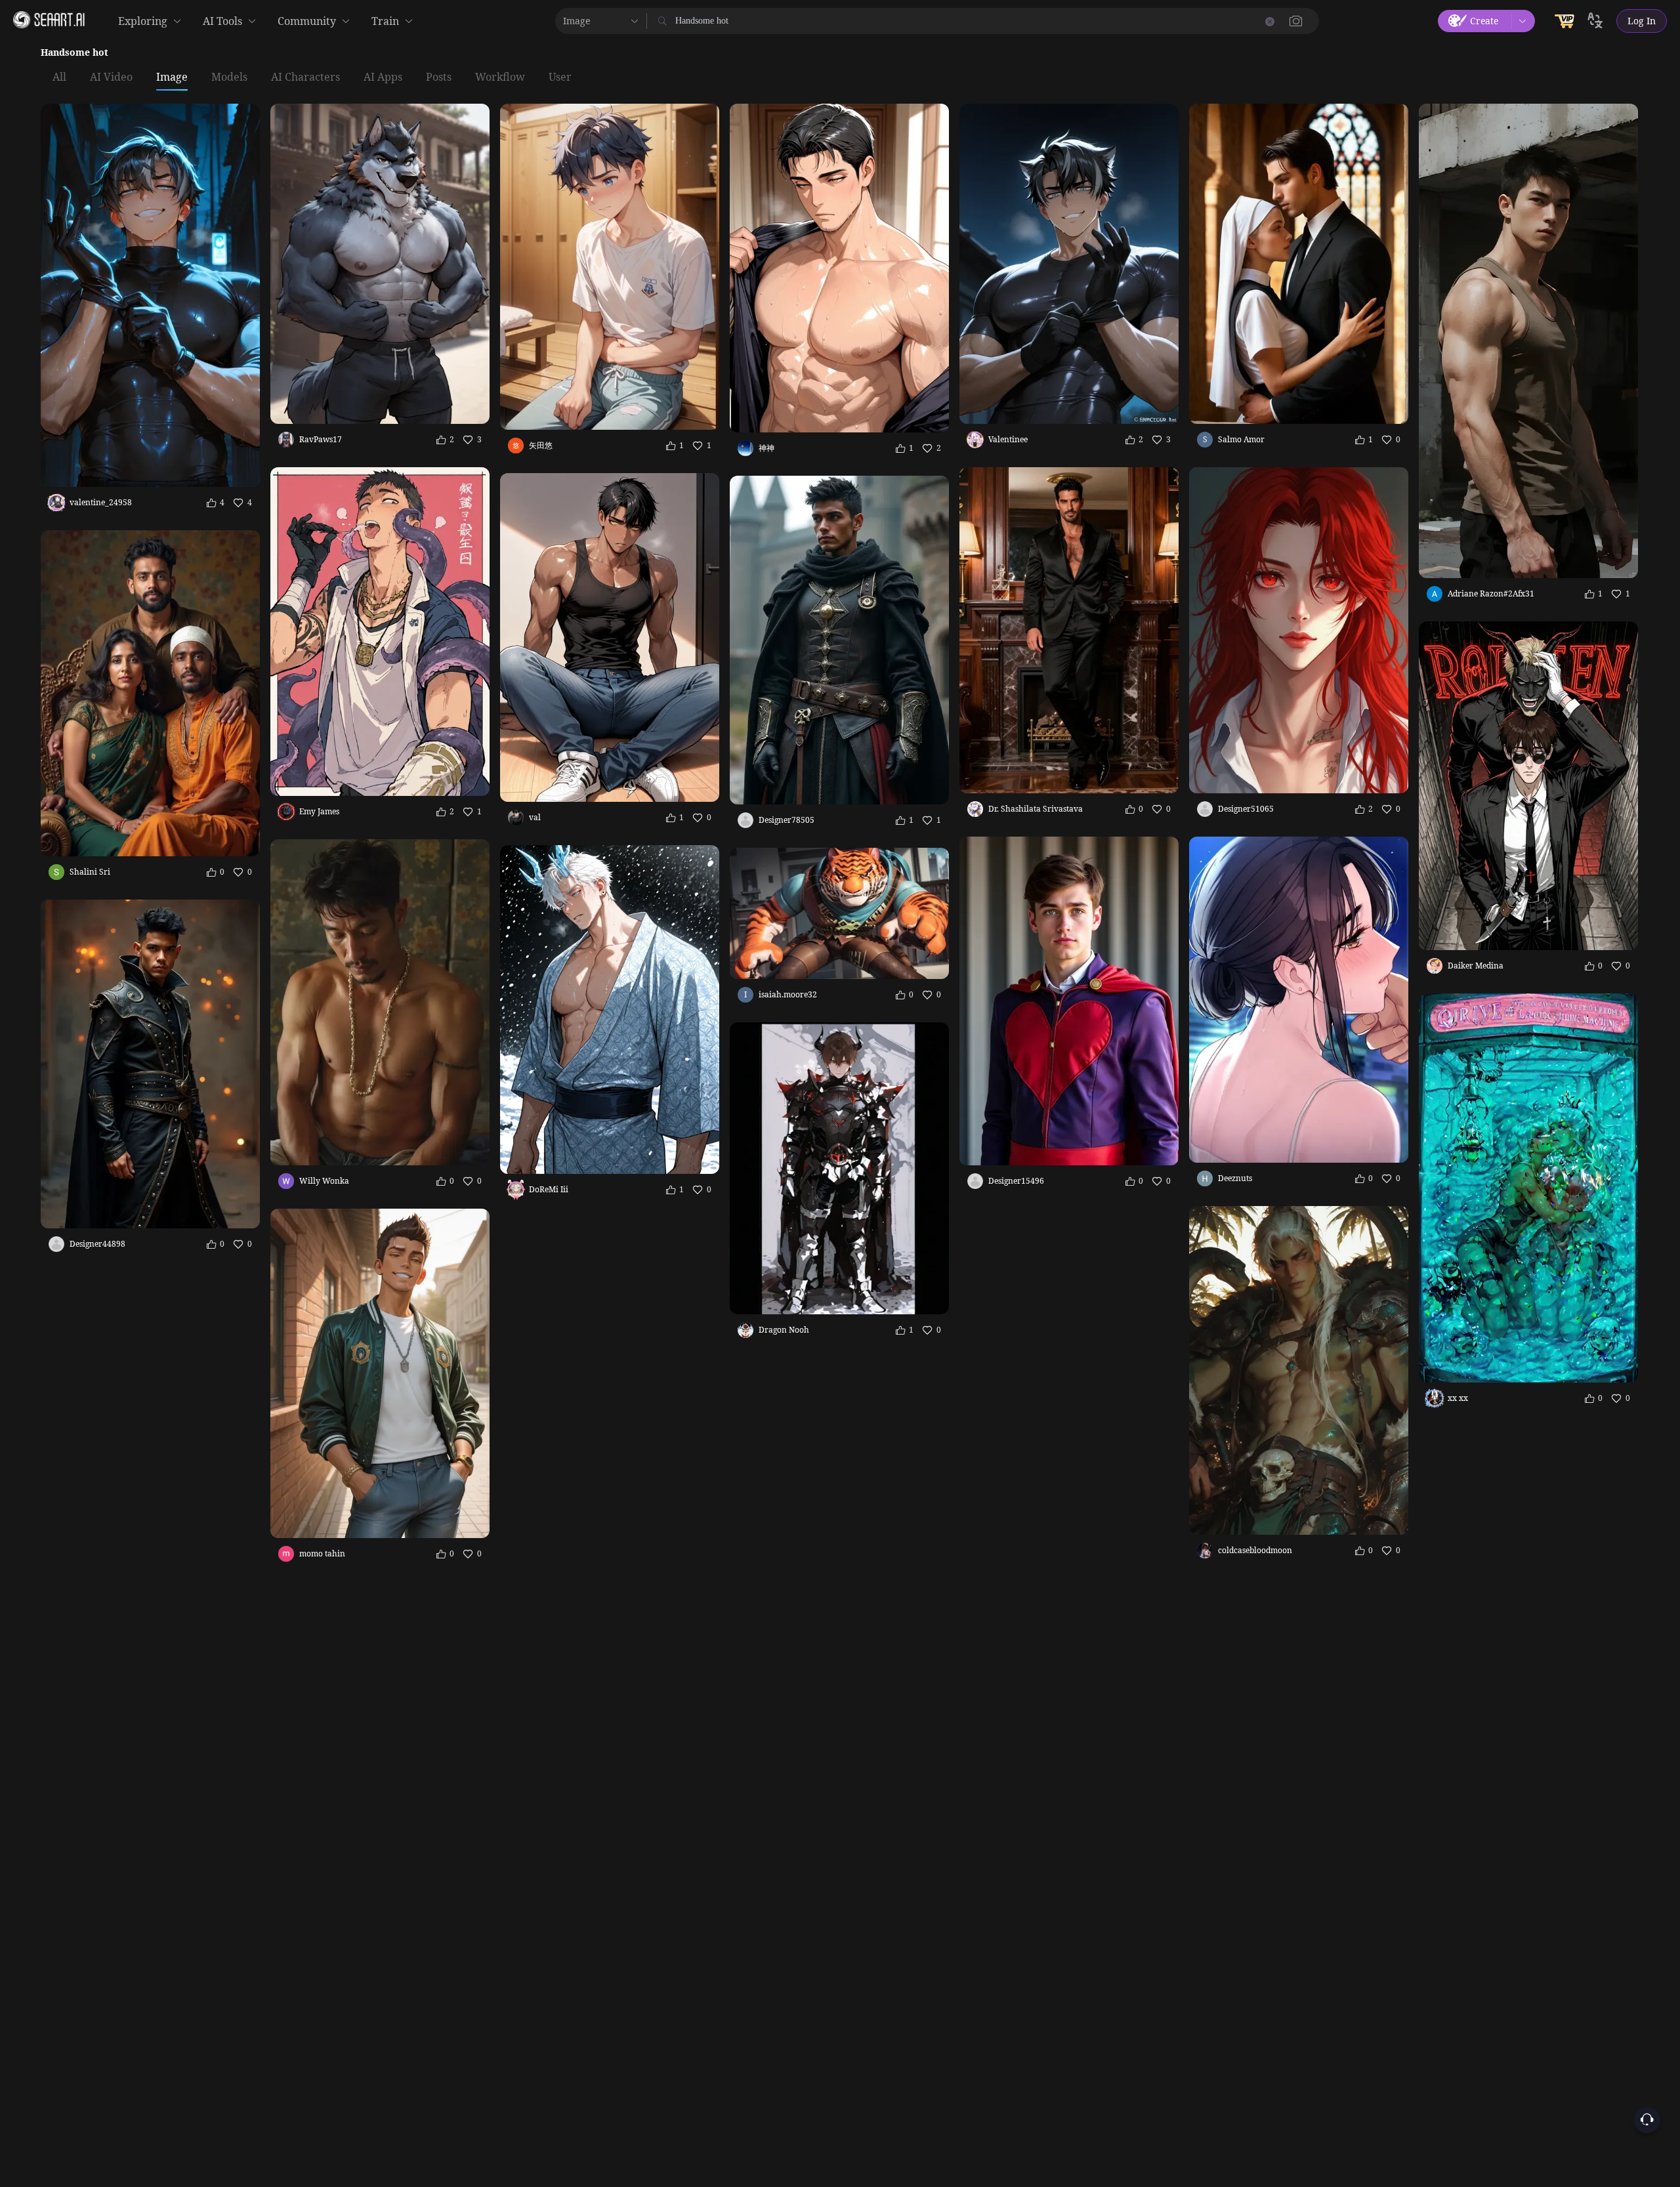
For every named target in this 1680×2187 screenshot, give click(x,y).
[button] (1296, 21)
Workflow (500, 77)
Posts (439, 77)
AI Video (111, 77)
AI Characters (305, 77)
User (560, 77)
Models (229, 77)
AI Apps (383, 77)
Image (172, 77)
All (59, 77)
